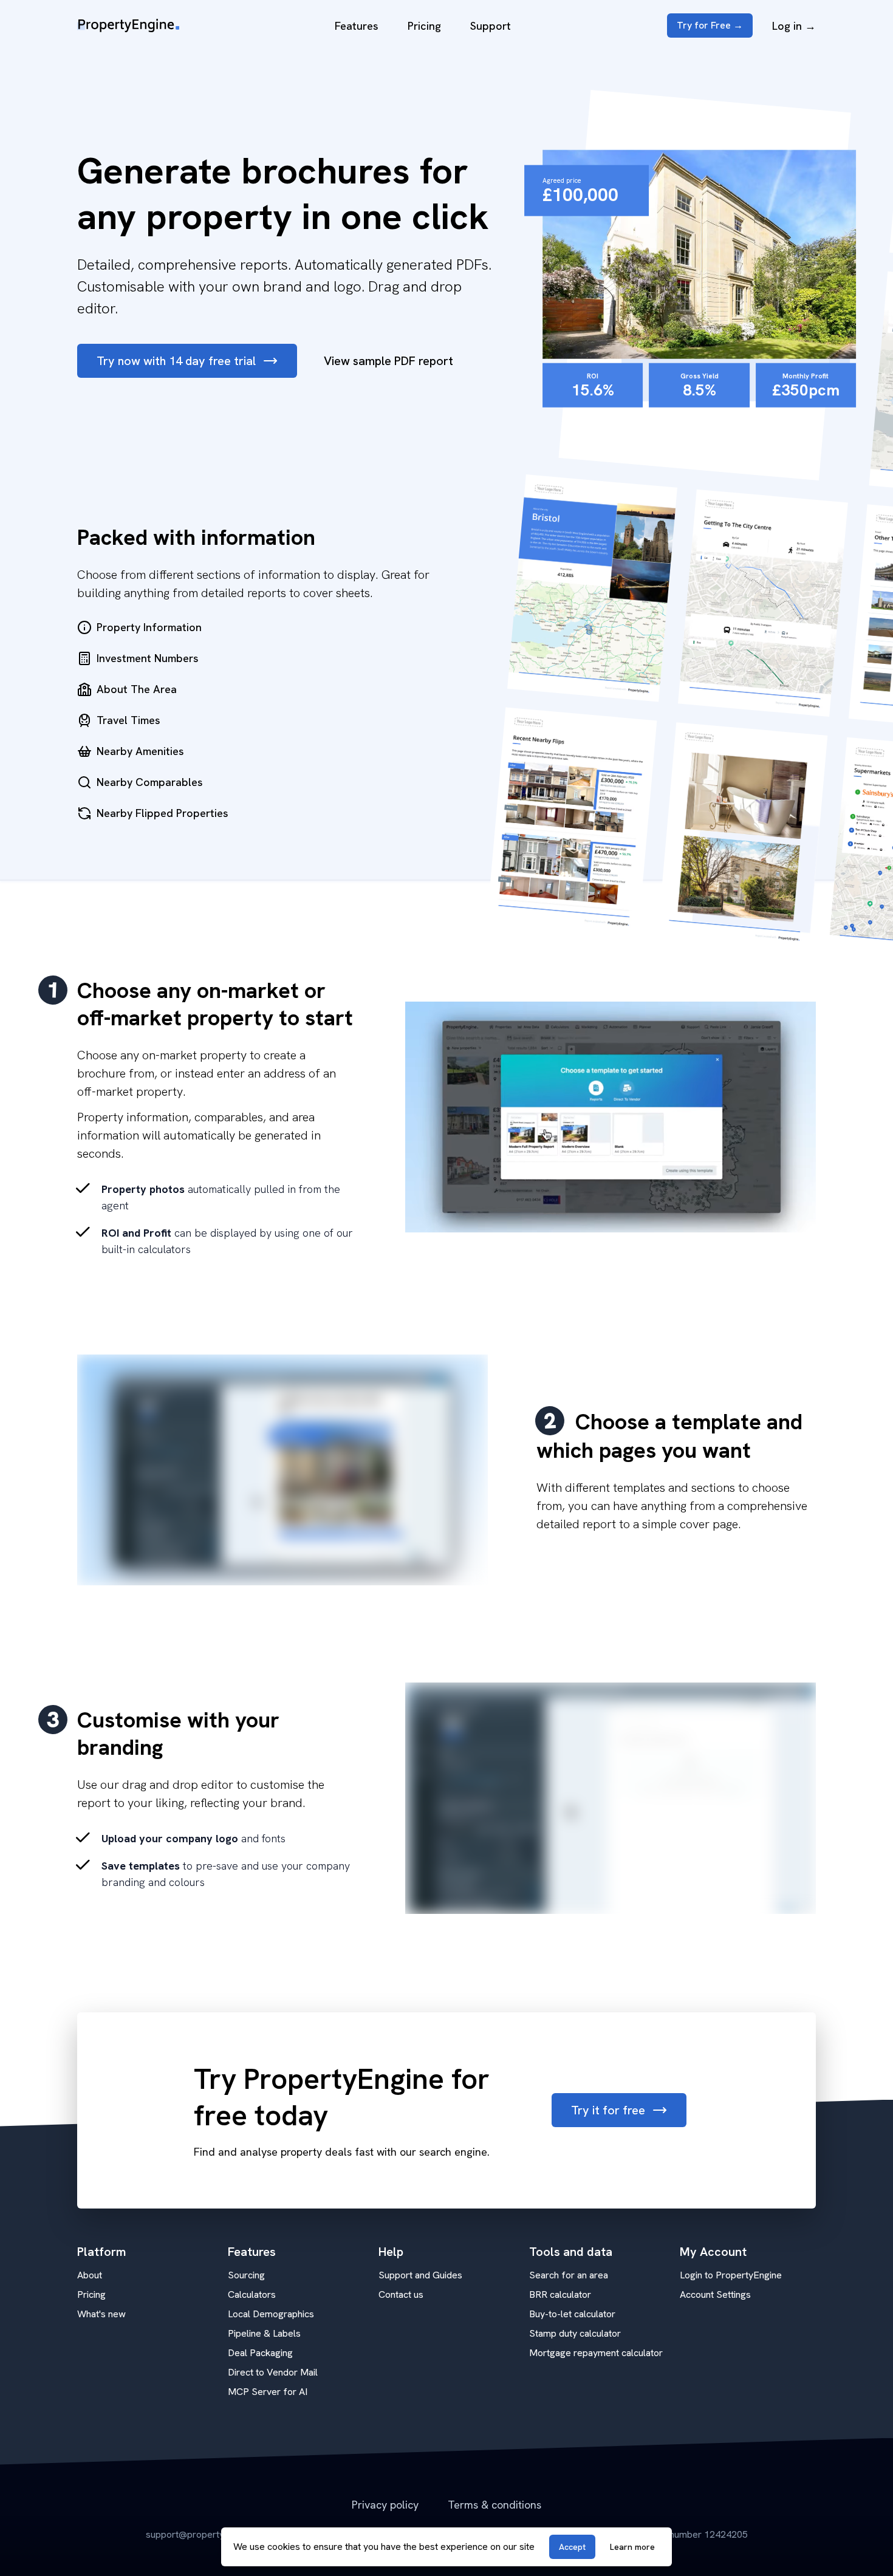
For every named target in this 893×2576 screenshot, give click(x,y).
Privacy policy (385, 2505)
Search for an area (569, 2275)
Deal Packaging (260, 2353)
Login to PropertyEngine (731, 2275)
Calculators (252, 2294)
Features (357, 26)
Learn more (632, 2547)
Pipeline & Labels (264, 2333)
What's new (101, 2314)
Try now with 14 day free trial (176, 361)
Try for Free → (710, 25)
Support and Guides (420, 2275)
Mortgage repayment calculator (596, 2353)
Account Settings (715, 2294)
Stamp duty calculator (575, 2333)
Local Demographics (271, 2314)
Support (491, 26)
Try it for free (608, 2110)
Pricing (424, 26)
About (90, 2275)
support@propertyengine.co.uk (211, 2534)
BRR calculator (560, 2294)
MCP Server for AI (268, 2392)
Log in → (794, 26)
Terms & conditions (494, 2505)
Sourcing (246, 2275)
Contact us (401, 2294)
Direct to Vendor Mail (273, 2372)
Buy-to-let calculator (572, 2314)
